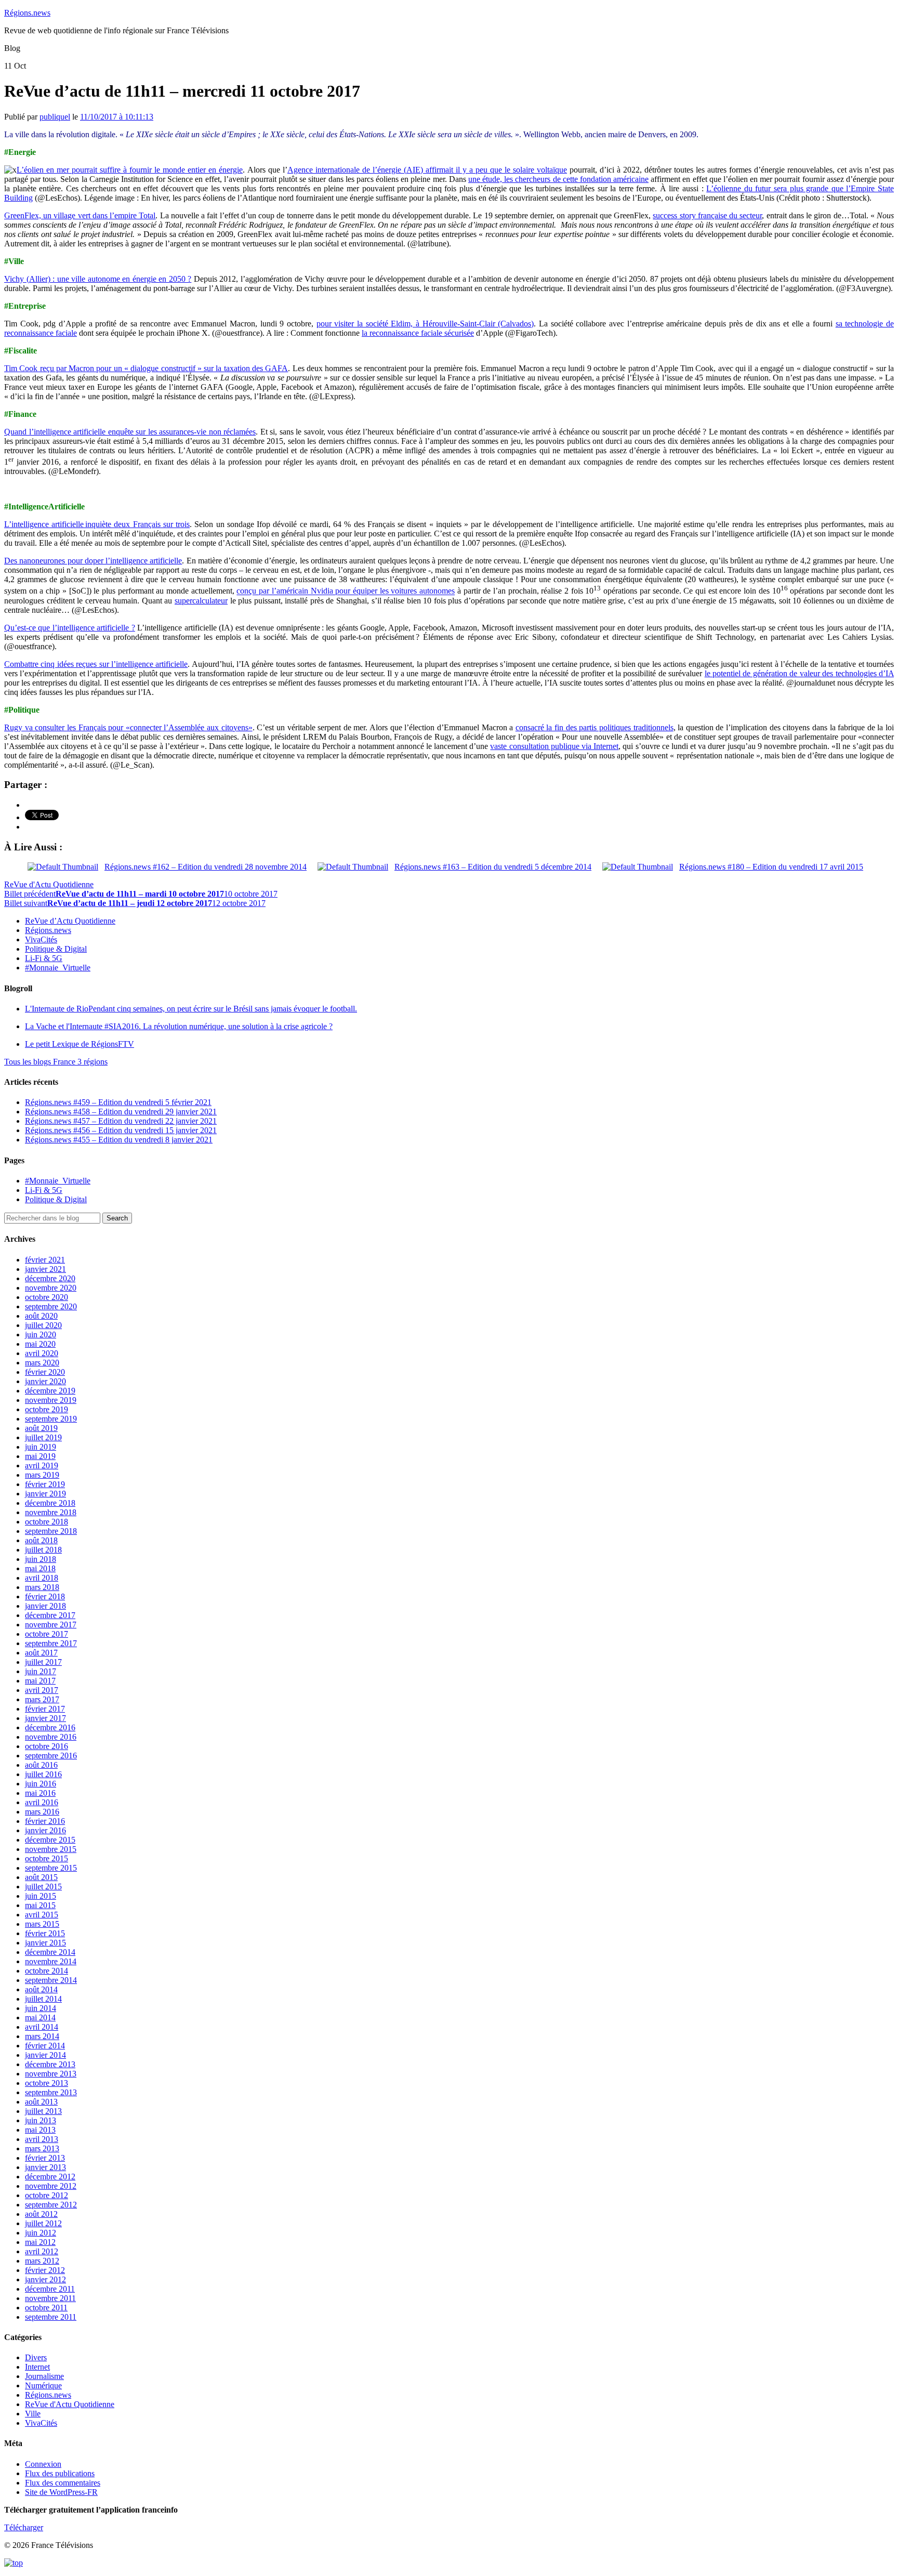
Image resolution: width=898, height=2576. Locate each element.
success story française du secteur (707, 215)
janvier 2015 (45, 1943)
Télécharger (24, 2527)
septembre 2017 (51, 1643)
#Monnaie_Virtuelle (58, 968)
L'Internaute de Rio (191, 1009)
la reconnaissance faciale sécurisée (418, 333)
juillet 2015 (43, 1887)
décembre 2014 (50, 1952)
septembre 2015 (51, 1868)
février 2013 (45, 2158)
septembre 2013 (51, 2092)
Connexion (43, 2464)
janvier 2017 (45, 1718)
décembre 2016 (50, 1727)
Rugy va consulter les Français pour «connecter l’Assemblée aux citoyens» (128, 727)
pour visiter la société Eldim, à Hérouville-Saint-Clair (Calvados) (425, 324)
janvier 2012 (45, 2279)
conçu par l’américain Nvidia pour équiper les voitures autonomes (346, 591)
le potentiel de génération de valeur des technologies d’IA (799, 673)
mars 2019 (42, 1475)
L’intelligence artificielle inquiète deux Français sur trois (97, 524)
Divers (36, 2357)
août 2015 (41, 1877)
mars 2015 (42, 1924)
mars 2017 (42, 1699)
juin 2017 (41, 1671)
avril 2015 (42, 1915)
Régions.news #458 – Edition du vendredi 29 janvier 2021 (121, 1112)
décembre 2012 (50, 2177)
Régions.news (27, 13)
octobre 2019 (47, 1409)
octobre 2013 (47, 2083)
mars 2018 (42, 1587)
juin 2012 (41, 2233)
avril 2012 (42, 2251)
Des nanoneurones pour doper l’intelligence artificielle (93, 561)
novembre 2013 (51, 2074)
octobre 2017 (47, 1634)
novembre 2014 (51, 1961)
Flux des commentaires (63, 2483)
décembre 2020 (50, 1278)
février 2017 (45, 1709)
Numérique (43, 2386)
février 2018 (45, 1596)
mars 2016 (42, 1812)
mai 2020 (40, 1344)
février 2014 (45, 2046)
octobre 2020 (47, 1297)
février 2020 (45, 1372)
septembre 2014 (51, 1980)
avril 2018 (42, 1578)
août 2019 (41, 1428)
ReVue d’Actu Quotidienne (70, 921)
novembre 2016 (51, 1737)
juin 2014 (41, 2008)
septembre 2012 (51, 2205)
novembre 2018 (51, 1512)
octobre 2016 (47, 1746)
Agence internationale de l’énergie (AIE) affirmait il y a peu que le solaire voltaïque (427, 170)
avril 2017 (42, 1690)
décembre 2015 (50, 1840)
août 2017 (41, 1653)
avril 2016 (42, 1802)
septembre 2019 (51, 1419)
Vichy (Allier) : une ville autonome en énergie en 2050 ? (98, 279)
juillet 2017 (43, 1662)
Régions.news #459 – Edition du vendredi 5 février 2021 (118, 1102)
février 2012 (45, 2270)
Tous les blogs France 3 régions (56, 1062)
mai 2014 (40, 2018)
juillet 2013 (43, 2111)
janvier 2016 (45, 1830)
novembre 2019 (51, 1400)
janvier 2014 (45, 2055)
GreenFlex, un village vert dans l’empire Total (80, 215)
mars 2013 (42, 2148)
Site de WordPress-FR (61, 2492)
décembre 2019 (50, 1391)
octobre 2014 (47, 1971)
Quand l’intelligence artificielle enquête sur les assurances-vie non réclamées (130, 432)
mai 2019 (40, 1456)
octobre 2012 (47, 2195)
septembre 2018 (51, 1531)
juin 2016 (41, 1784)
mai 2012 (40, 2242)
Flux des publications (60, 2473)
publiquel (55, 117)
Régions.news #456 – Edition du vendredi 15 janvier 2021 (121, 1130)
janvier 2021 (45, 1269)
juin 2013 (41, 2120)
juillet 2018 (43, 1550)
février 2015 (45, 1933)
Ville (33, 2414)
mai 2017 (40, 1681)
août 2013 (41, 2102)
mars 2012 (42, 2261)
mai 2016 (40, 1793)
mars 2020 (42, 1363)
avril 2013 (42, 2139)
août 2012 (41, 2214)
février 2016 (45, 1821)
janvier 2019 (45, 1494)
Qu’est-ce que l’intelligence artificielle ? (70, 628)
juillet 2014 (43, 1999)
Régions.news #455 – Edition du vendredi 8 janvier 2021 (119, 1140)
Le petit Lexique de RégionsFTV (80, 1044)
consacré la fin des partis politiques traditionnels (595, 727)
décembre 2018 (50, 1503)
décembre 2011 (50, 2289)
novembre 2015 (51, 1849)
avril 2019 (42, 1466)
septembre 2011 (51, 2317)
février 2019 (45, 1484)
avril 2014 (42, 2027)
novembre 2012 (51, 2186)
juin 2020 (41, 1335)
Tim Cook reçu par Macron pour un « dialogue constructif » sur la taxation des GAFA (146, 368)
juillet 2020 (43, 1325)
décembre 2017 (50, 1615)
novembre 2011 (50, 2298)
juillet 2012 (43, 2223)
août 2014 (41, 1989)
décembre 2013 (50, 2064)
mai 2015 (40, 1905)
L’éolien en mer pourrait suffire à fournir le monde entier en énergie (130, 170)
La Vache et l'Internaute (179, 1026)
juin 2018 (41, 1559)
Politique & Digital (56, 949)
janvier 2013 (45, 2167)
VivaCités (41, 939)
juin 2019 (41, 1447)
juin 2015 (41, 1896)
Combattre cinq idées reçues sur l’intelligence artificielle (96, 664)
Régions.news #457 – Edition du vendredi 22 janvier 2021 (121, 1121)
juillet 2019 (43, 1437)
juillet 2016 (43, 1774)
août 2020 (41, 1316)
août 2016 (41, 1765)
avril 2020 (42, 1353)
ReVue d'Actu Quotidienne (49, 884)
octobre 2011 (46, 2308)
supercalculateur (201, 601)
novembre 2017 (51, 1625)
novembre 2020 (51, 1288)
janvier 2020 (45, 1381)
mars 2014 (42, 2036)
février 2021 (45, 1260)
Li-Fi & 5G (44, 958)
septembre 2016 (51, 1756)
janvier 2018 (45, 1606)
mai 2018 (40, 1568)
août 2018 (41, 1540)
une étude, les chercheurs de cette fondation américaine (558, 179)
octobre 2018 (47, 1522)
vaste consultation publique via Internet (554, 746)
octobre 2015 (47, 1858)
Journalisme (44, 2376)
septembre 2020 (51, 1306)
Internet (37, 2367)
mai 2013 (40, 2130)
